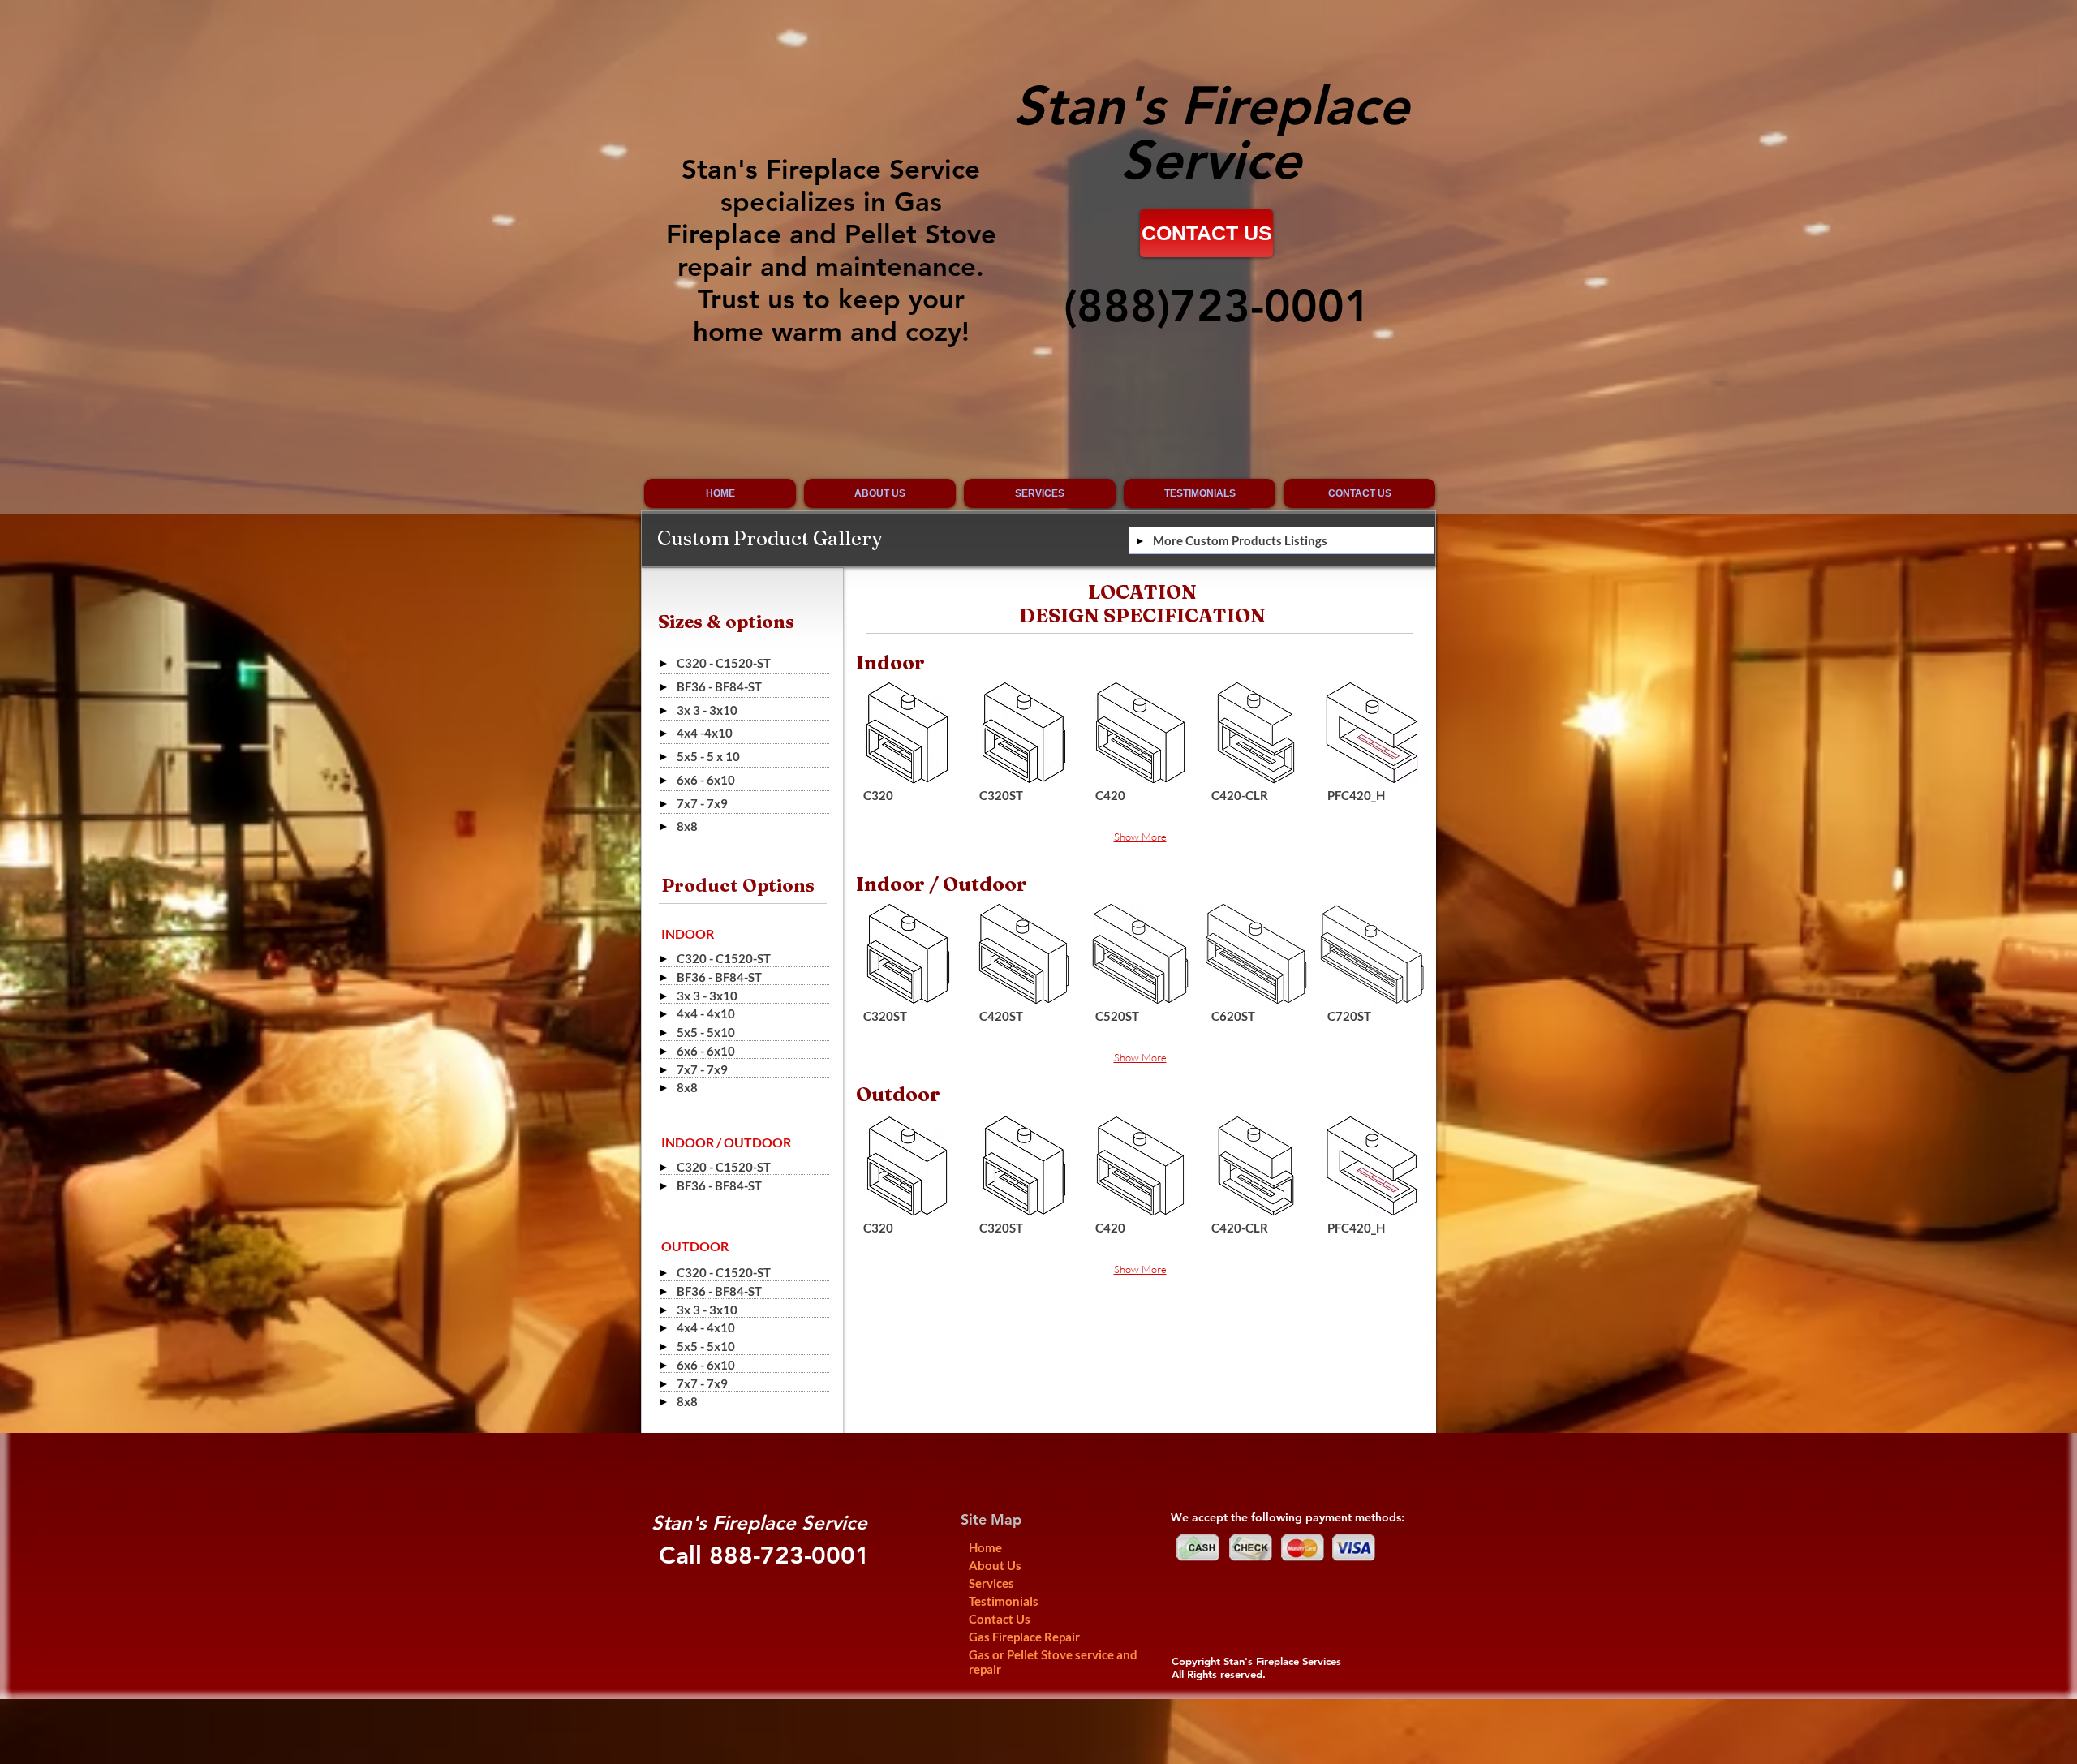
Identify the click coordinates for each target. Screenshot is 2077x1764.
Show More (1140, 837)
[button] (908, 753)
